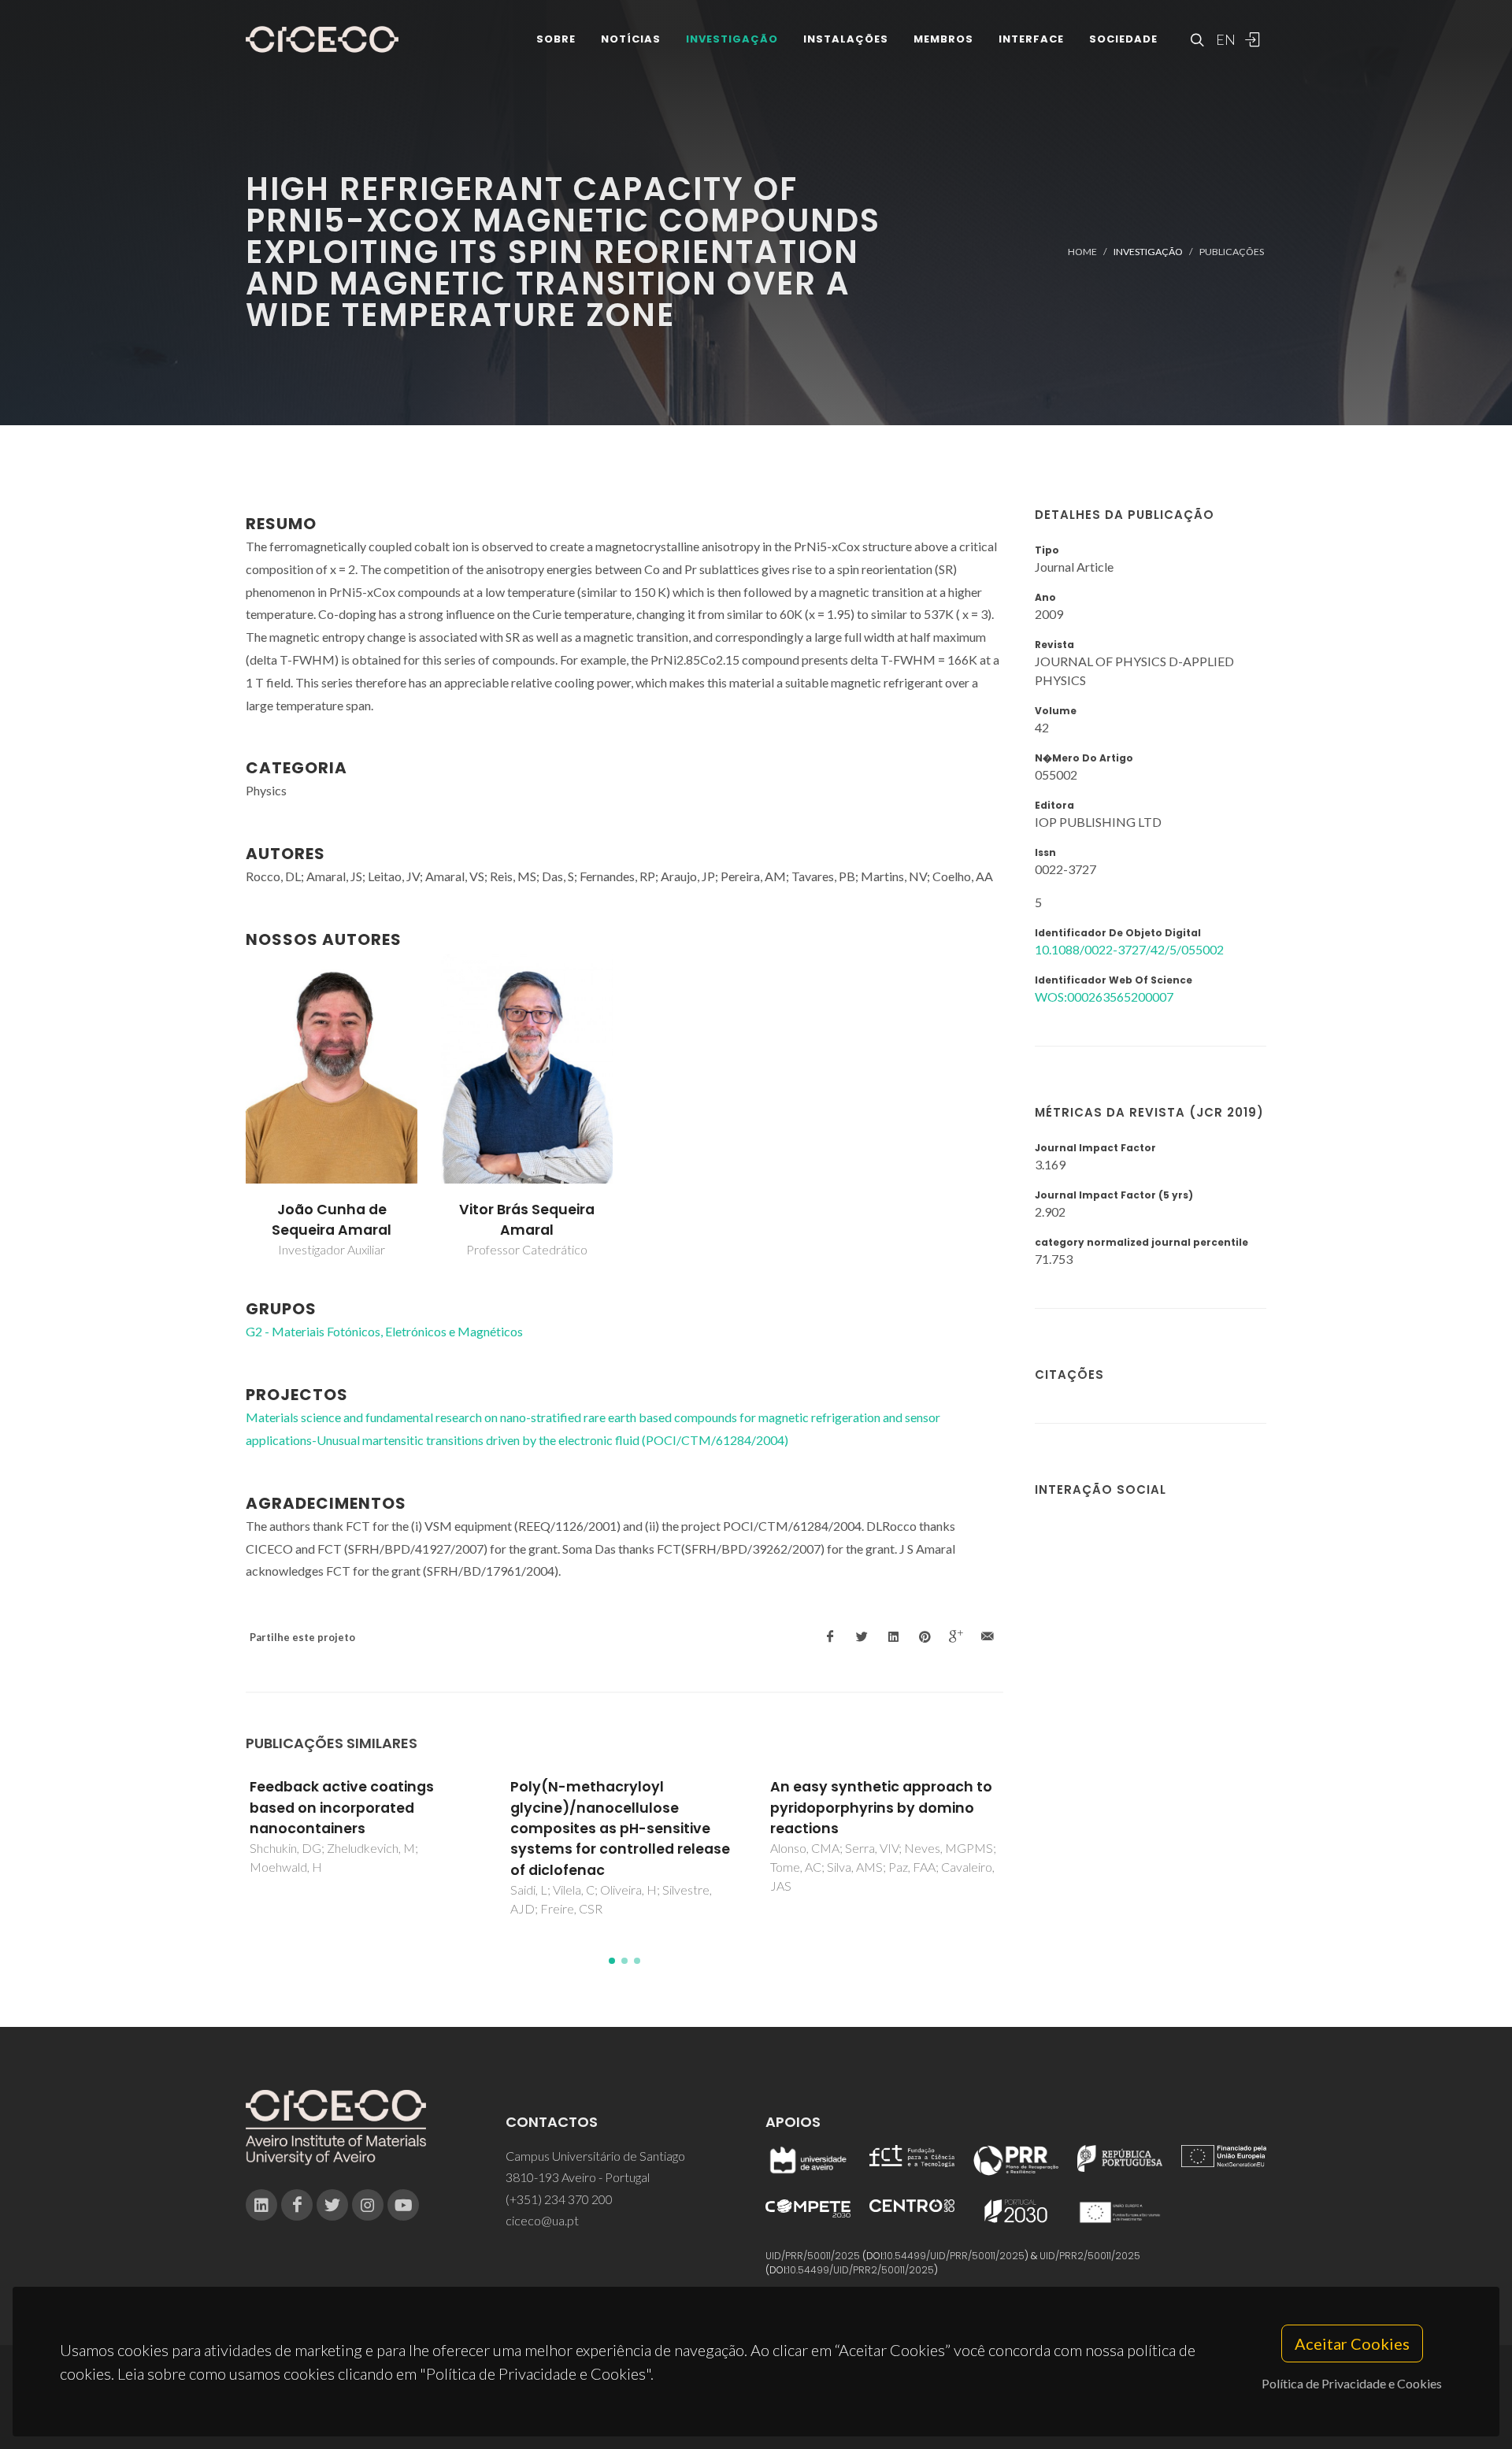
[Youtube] (403, 2205)
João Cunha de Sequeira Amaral (332, 1220)
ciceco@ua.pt (542, 2220)
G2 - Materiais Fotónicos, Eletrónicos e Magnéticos (384, 1331)
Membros (943, 39)
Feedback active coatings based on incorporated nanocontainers (342, 1808)
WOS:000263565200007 (1104, 997)
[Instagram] (368, 2205)
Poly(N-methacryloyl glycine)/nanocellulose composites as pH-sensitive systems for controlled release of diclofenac (620, 1828)
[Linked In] (261, 2205)
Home (1082, 252)
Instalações (846, 39)
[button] (612, 1961)
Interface (1031, 39)
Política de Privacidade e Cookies (1352, 2383)
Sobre (556, 39)
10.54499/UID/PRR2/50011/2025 (861, 2270)
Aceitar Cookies (1352, 2343)
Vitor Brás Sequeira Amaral (527, 1220)
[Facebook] (297, 2205)
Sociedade (1123, 39)
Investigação (732, 39)
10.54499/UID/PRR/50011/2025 (954, 2256)
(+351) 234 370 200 (559, 2199)
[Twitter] (332, 2205)
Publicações (1232, 252)
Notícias (631, 39)
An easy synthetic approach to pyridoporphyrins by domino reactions (881, 1808)
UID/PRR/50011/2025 (813, 2256)
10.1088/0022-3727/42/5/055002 (1129, 949)
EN (1224, 39)
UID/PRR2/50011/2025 (1090, 2256)
